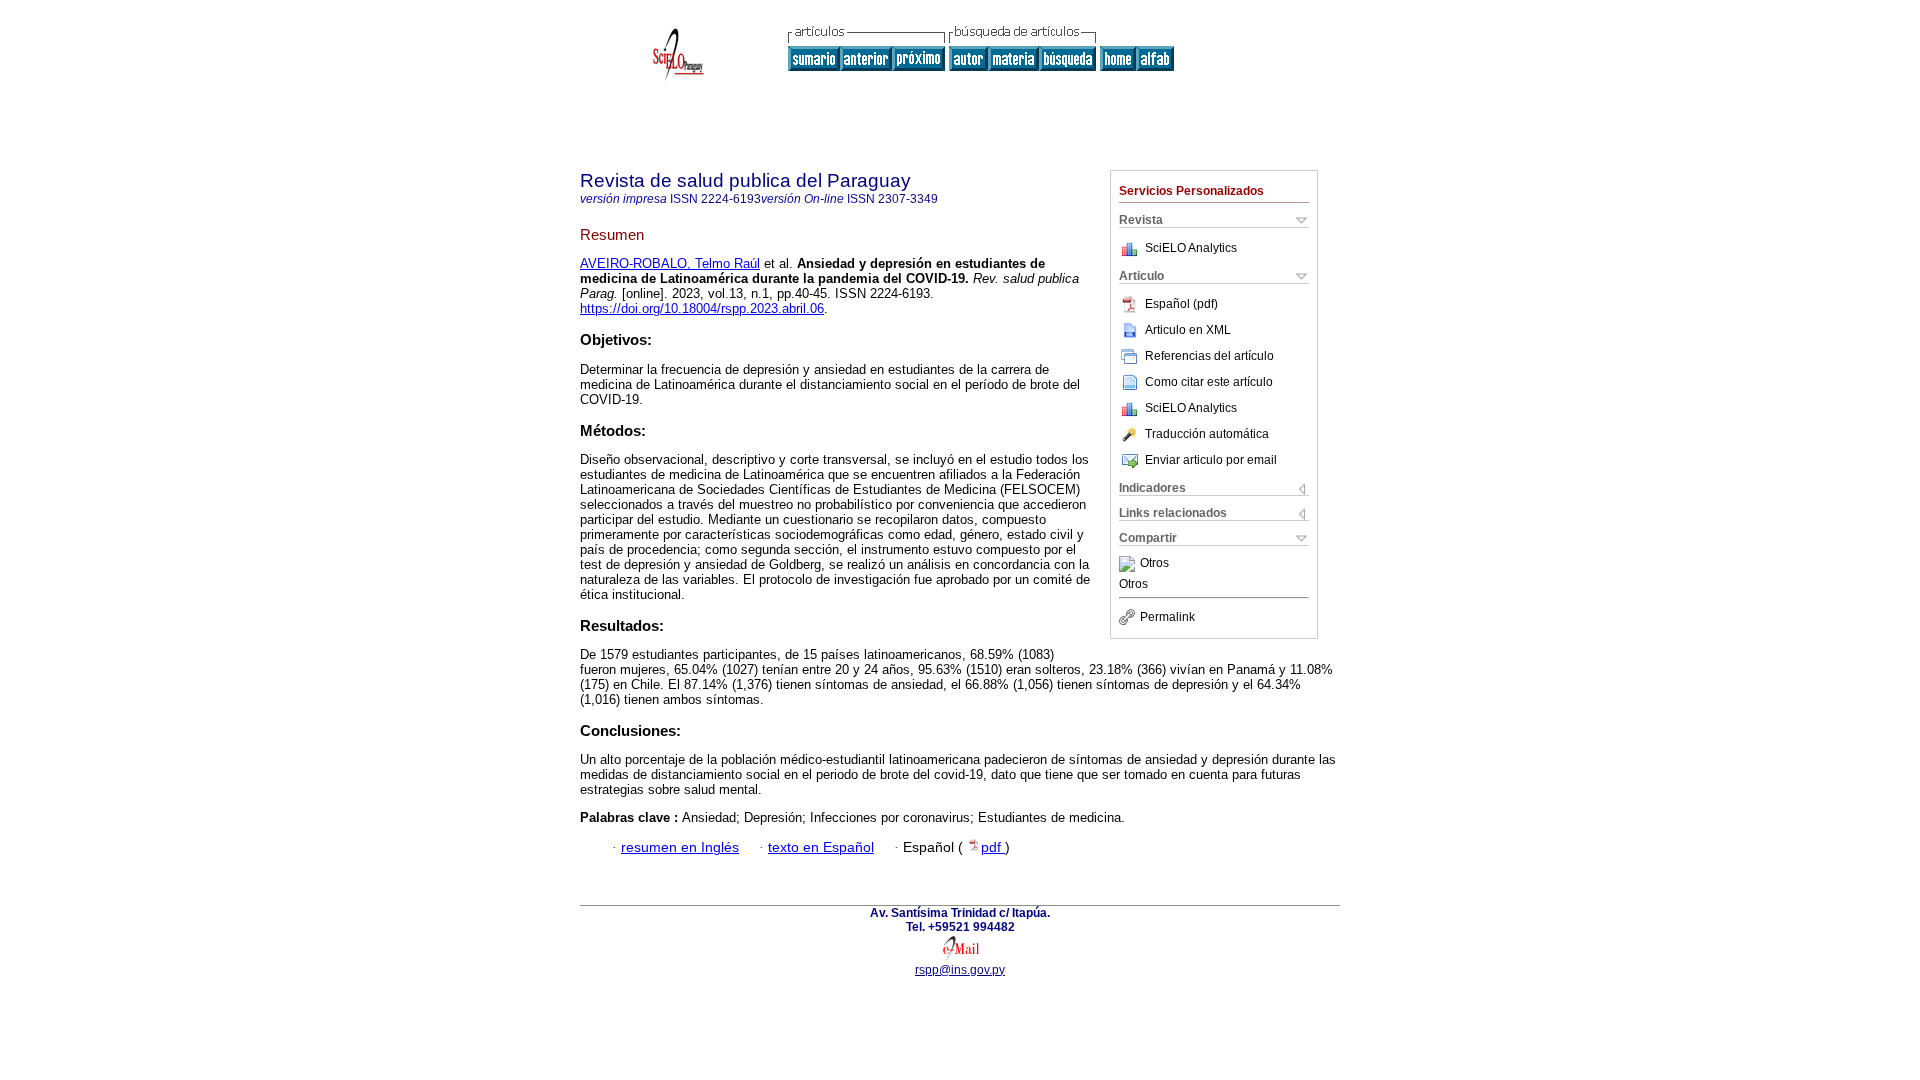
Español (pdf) (1181, 304)
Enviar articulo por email (1211, 460)
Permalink (1167, 617)
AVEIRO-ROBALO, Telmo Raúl (670, 263)
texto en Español (821, 847)
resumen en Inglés (680, 847)
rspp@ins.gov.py (960, 970)
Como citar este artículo (1209, 382)
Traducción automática (1207, 434)
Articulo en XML (1188, 330)
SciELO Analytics (1191, 248)
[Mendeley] (1129, 564)
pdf (993, 847)
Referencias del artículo (1209, 356)
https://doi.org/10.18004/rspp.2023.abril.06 (702, 308)
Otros (1154, 564)
